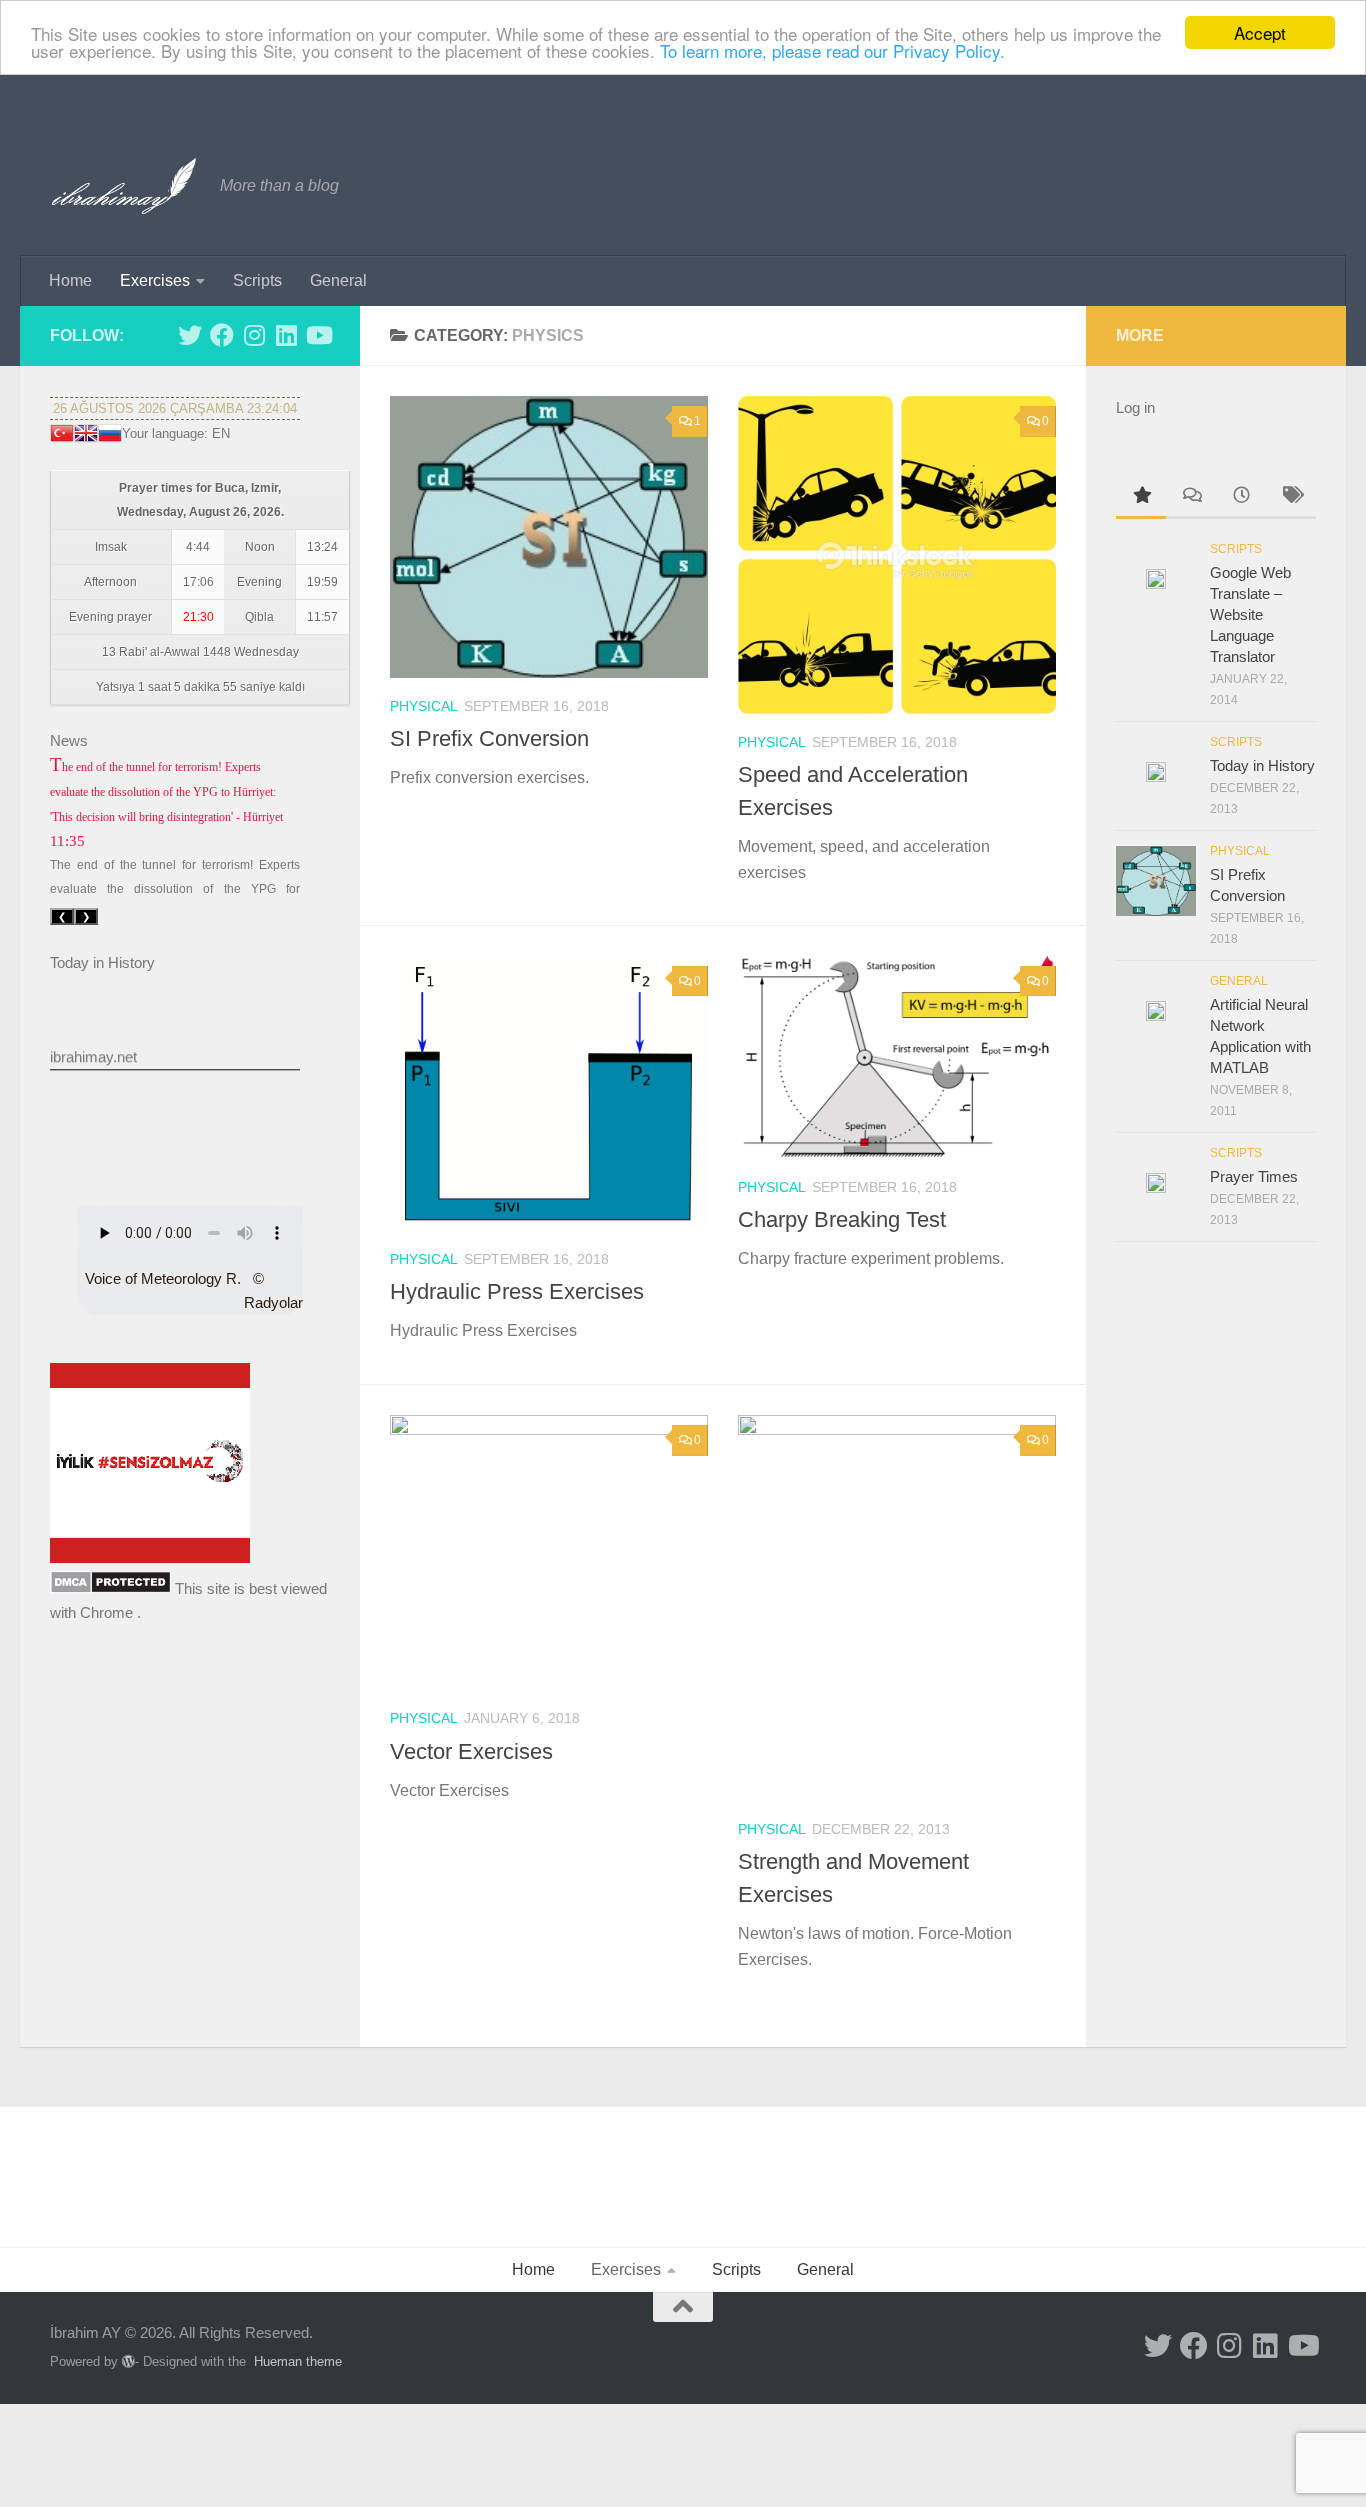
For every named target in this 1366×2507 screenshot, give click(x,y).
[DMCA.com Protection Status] (110, 1588)
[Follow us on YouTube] (318, 335)
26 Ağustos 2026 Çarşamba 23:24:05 (175, 408)
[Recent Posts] (1241, 497)
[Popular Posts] (1141, 497)
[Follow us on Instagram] (254, 335)
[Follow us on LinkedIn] (286, 335)
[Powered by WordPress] (128, 2361)
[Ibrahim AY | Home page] (125, 186)
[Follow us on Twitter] (190, 335)
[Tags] (1291, 497)
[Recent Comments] (1191, 497)
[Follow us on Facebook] (222, 335)
